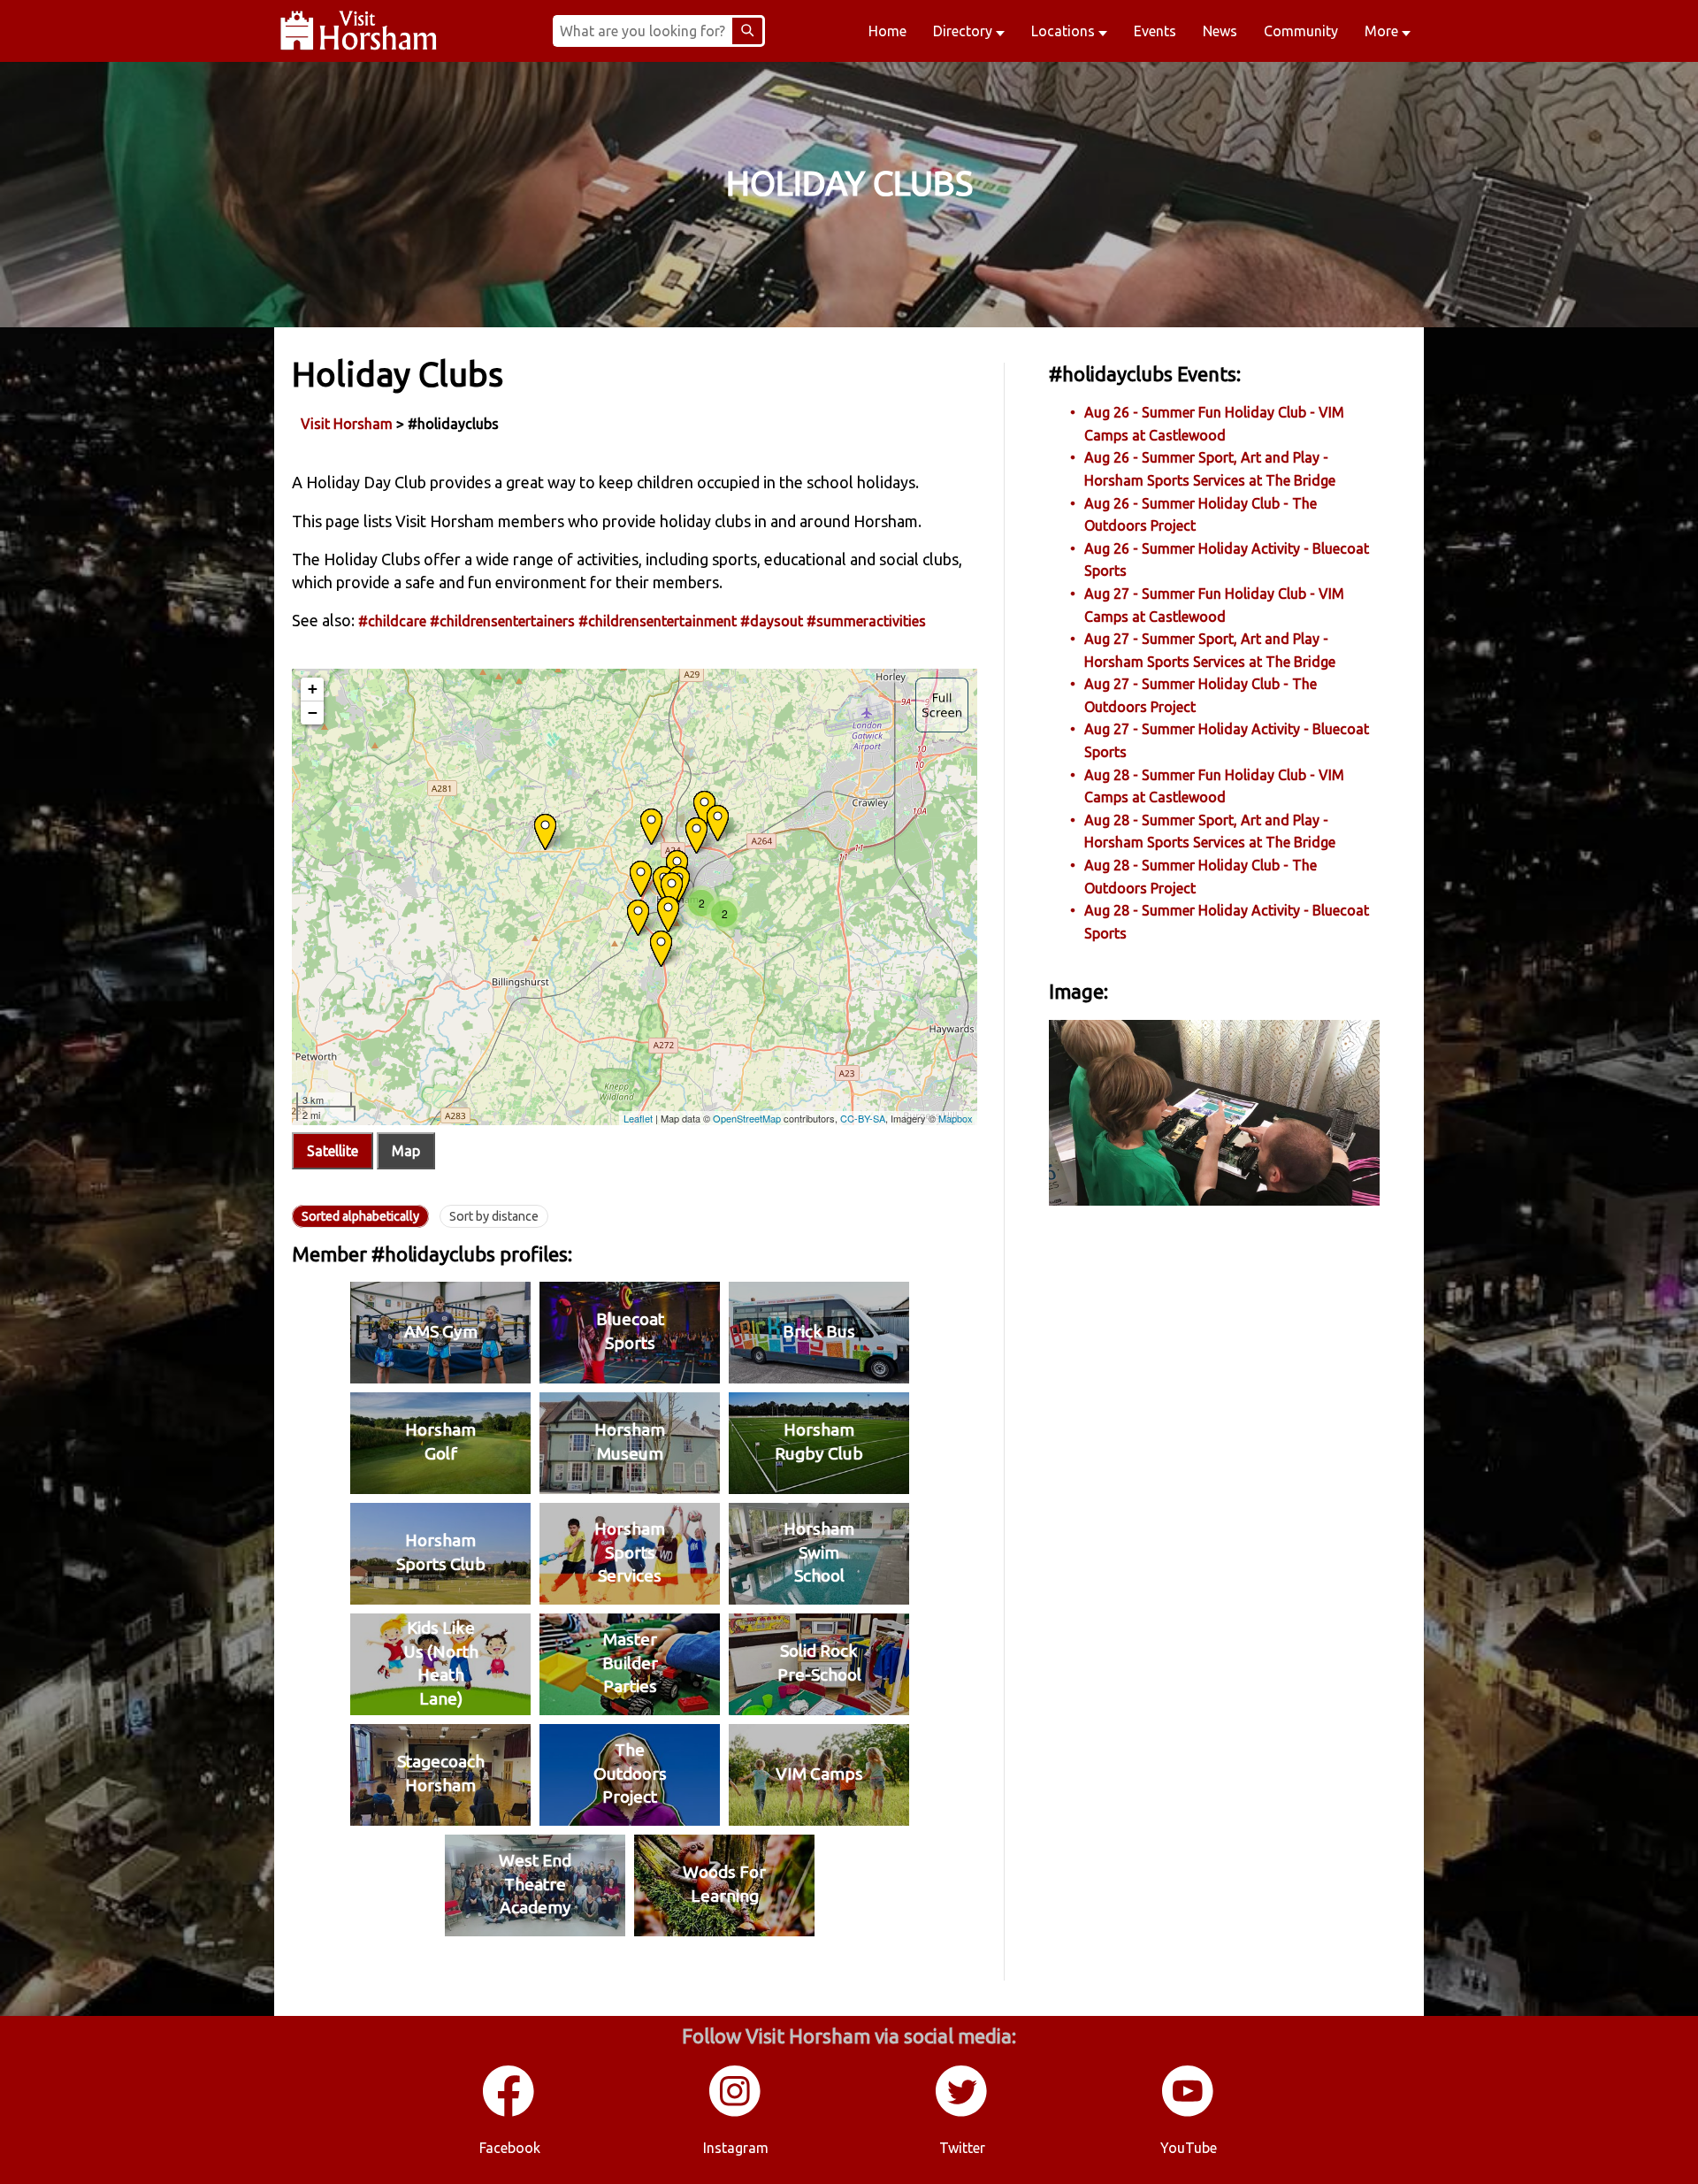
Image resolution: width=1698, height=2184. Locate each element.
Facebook (510, 2148)
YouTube (1189, 2148)
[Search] (747, 31)
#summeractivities (866, 621)
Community (1301, 31)
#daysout (772, 621)
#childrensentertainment (658, 621)
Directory (964, 31)
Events (1155, 31)
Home (887, 31)
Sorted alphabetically (360, 1216)
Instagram (736, 2148)
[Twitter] (962, 2113)
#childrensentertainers (502, 621)
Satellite (333, 1151)
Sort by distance (494, 1216)
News (1220, 31)
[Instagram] (736, 2113)
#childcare (392, 621)
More (1383, 31)
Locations (1065, 31)
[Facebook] (509, 2113)
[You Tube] (1189, 2113)
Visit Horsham (347, 424)
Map (406, 1151)
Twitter (962, 2148)
